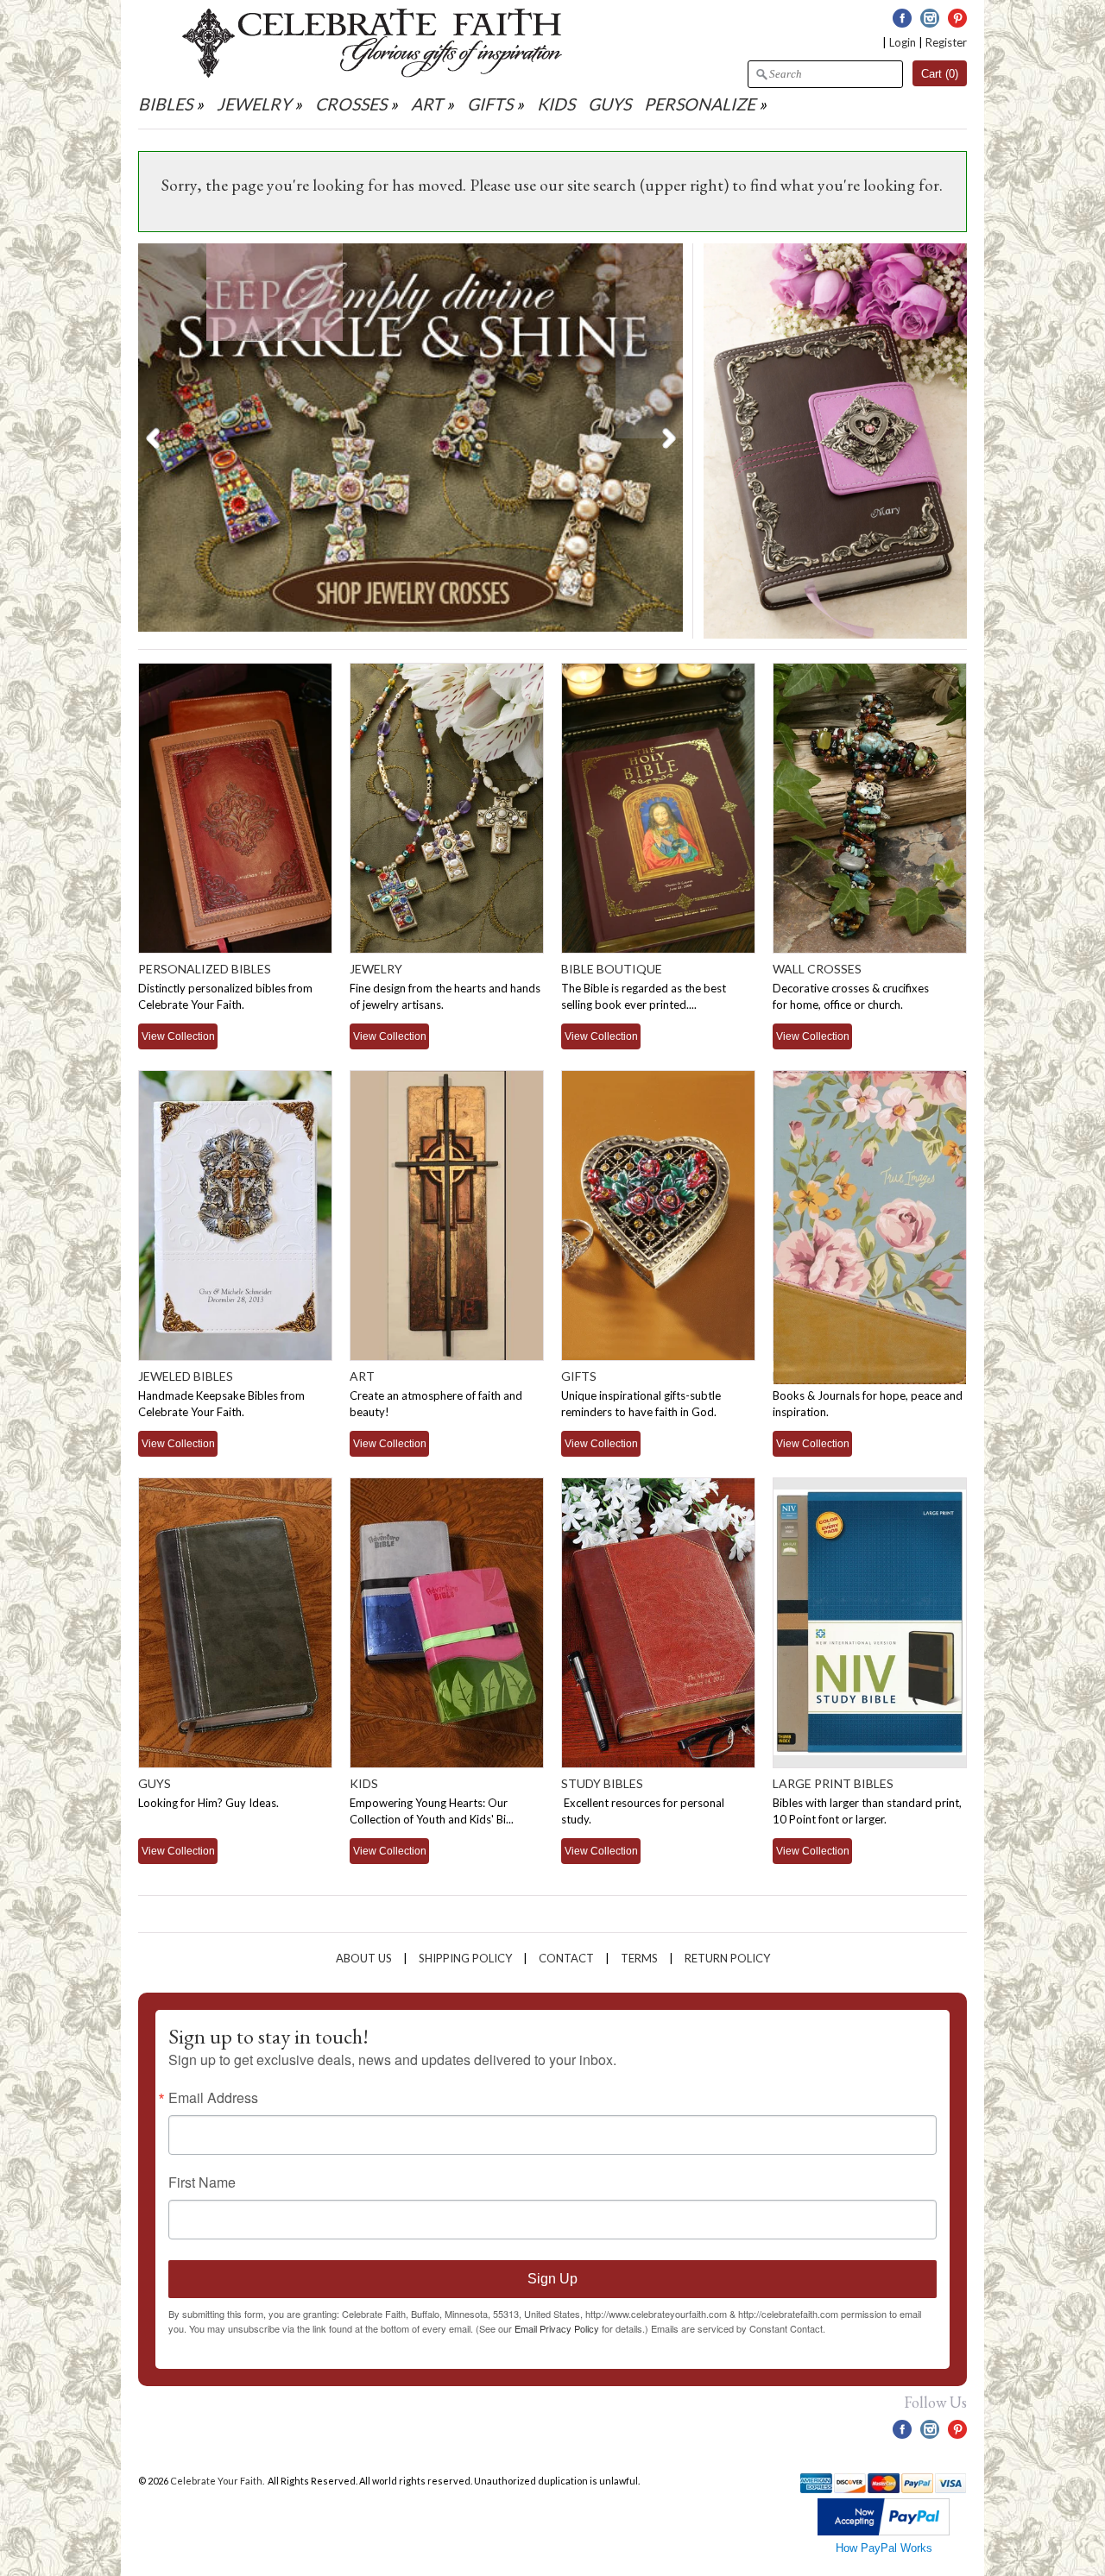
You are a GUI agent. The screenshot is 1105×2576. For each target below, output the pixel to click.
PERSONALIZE (701, 104)
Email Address (213, 2098)
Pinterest (957, 18)
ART (427, 104)
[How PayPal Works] (884, 2532)
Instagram (930, 18)
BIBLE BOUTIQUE (612, 969)
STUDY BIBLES (602, 1783)
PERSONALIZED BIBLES (205, 969)
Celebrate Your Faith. (218, 2481)
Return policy (727, 1958)
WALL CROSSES (817, 969)
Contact (566, 1958)
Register (946, 42)
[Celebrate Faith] (372, 73)
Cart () (940, 74)
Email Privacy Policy (557, 2328)
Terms (639, 1958)
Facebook (902, 18)
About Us (364, 1958)
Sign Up (552, 2279)
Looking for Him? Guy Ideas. (208, 1803)
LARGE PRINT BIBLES (833, 1783)
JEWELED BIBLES (186, 1376)
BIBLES (165, 104)
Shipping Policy (465, 1958)
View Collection (178, 1036)
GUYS (609, 104)
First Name (202, 2182)
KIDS (556, 104)
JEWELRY (254, 104)
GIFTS (490, 104)
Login (903, 42)
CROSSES (351, 104)
